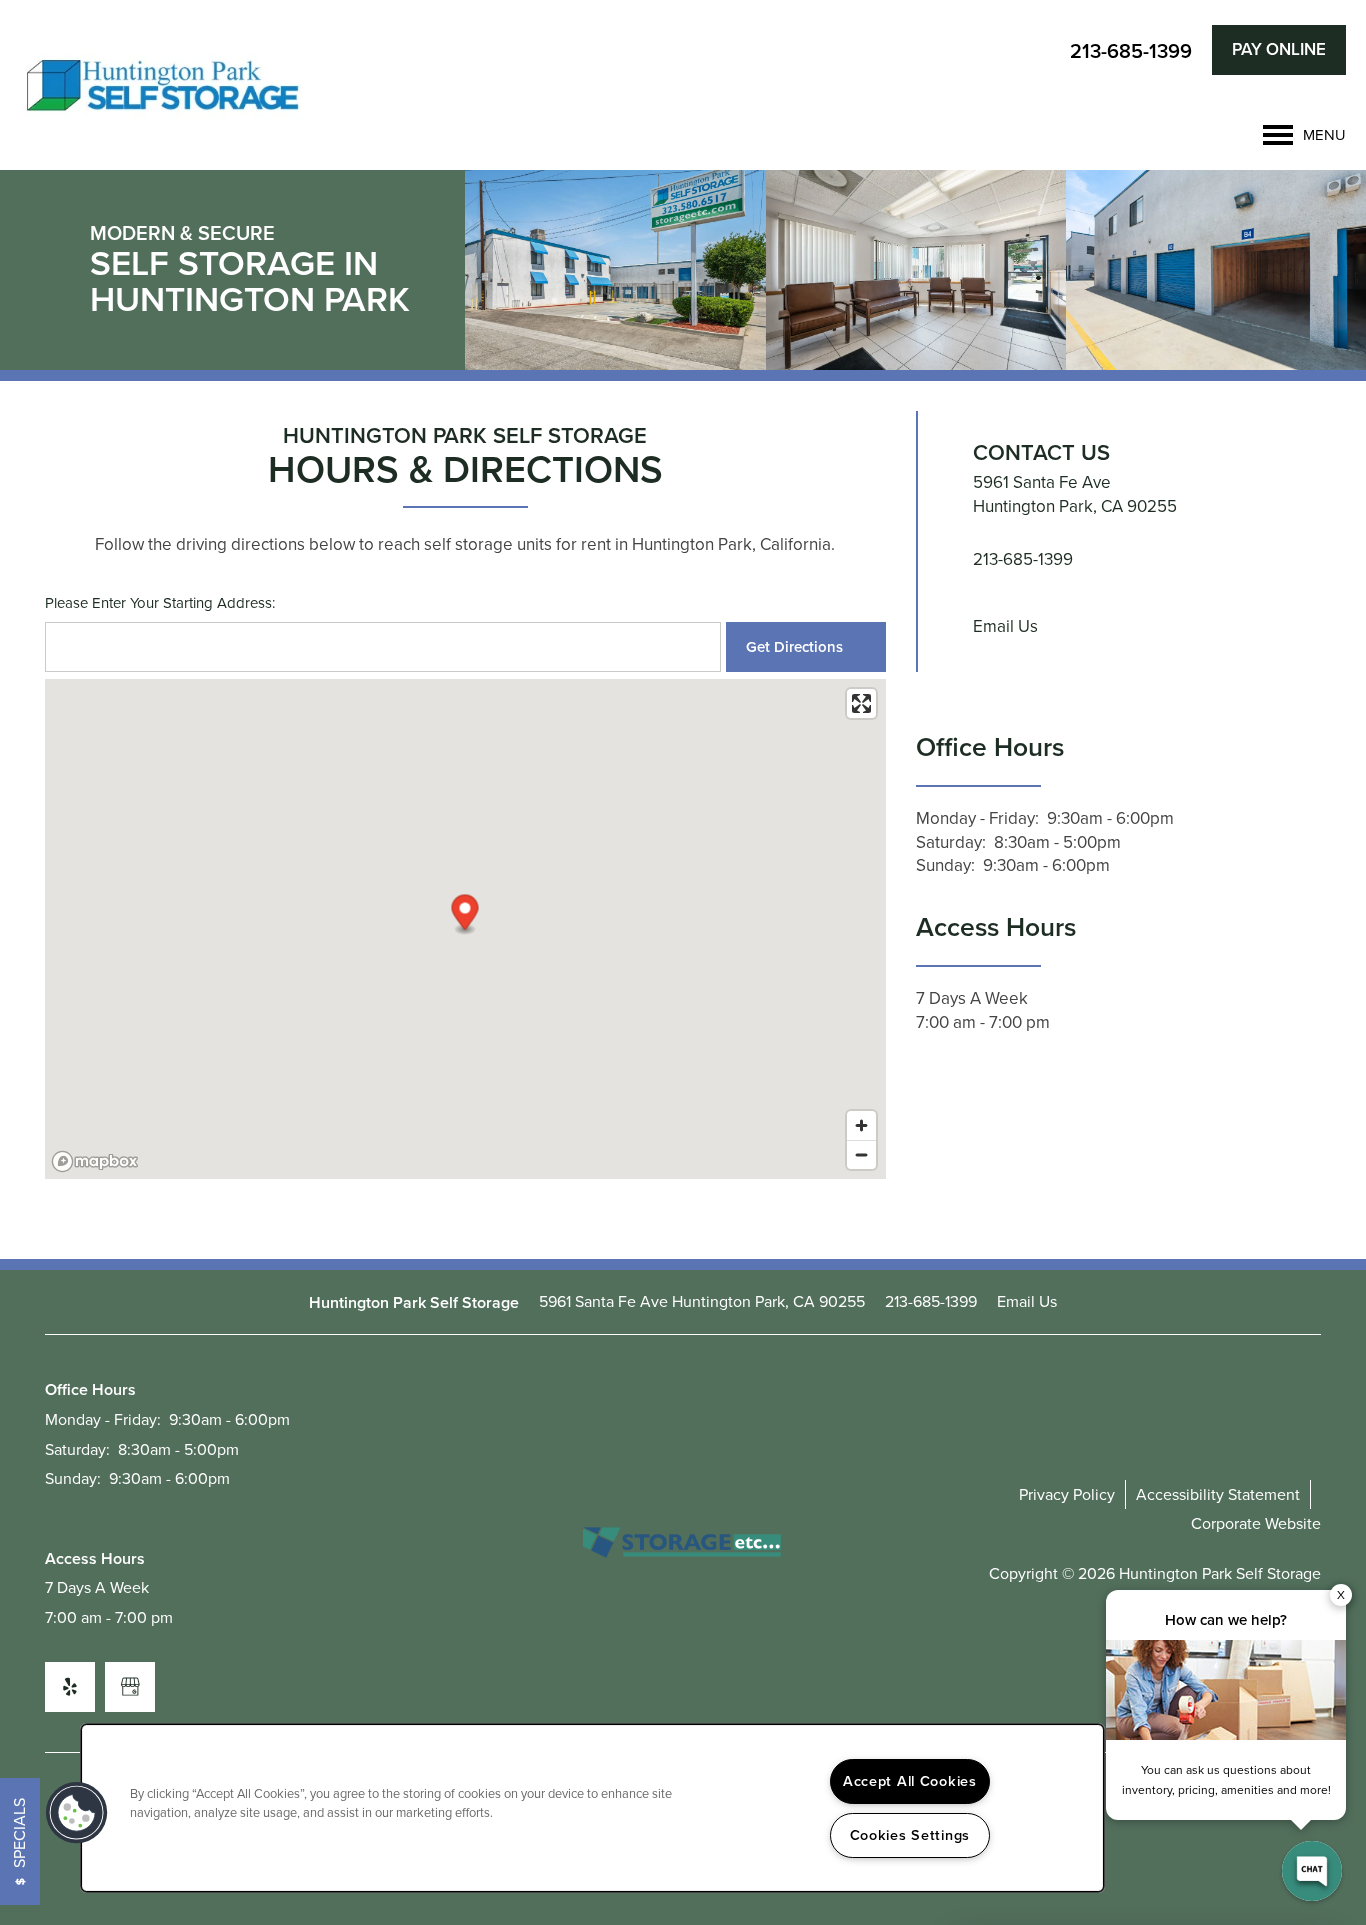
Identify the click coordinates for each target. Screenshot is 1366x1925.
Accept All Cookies (910, 1781)
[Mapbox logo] (95, 1161)
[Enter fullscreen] (861, 703)
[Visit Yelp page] (70, 1687)
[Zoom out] (861, 1154)
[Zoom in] (861, 1125)
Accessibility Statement (1218, 1494)
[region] (592, 1808)
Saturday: (951, 842)
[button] (1279, 50)
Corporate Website (1256, 1523)
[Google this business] (130, 1687)
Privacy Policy (1067, 1494)
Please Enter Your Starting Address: (160, 603)
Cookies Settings (910, 1835)
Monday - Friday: (977, 818)
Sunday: (945, 865)
